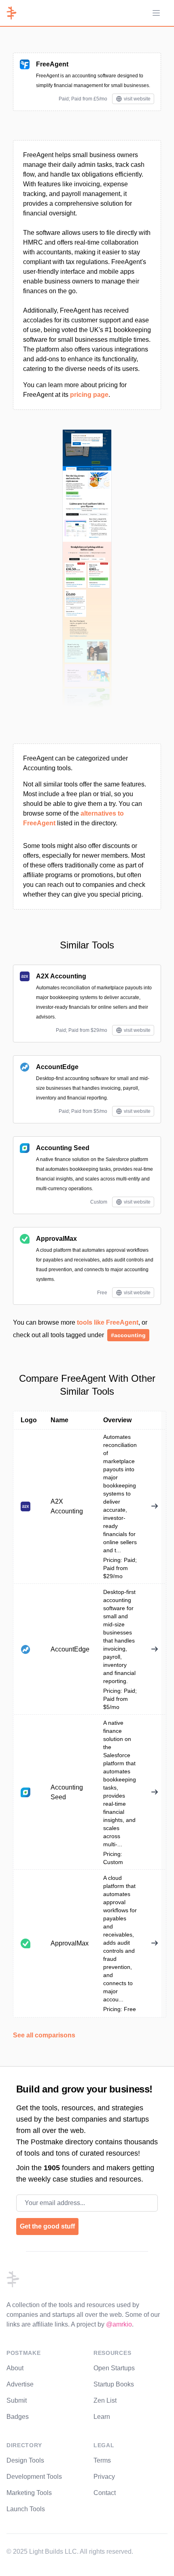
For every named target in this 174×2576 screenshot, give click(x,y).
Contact (105, 2493)
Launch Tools (26, 2509)
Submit (17, 2400)
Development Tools (34, 2477)
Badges (18, 2417)
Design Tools (25, 2460)
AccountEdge (57, 1067)
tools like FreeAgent (108, 1322)
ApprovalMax (56, 1239)
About (15, 2368)
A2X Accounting (61, 976)
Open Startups (114, 2368)
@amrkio (119, 2324)
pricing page (89, 395)
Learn (102, 2417)
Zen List (105, 2400)
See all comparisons (44, 2035)
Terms (102, 2460)
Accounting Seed (63, 1148)
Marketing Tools (29, 2493)
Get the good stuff (47, 2226)
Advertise (20, 2384)
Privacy (104, 2477)
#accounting (128, 1335)
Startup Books (114, 2384)
